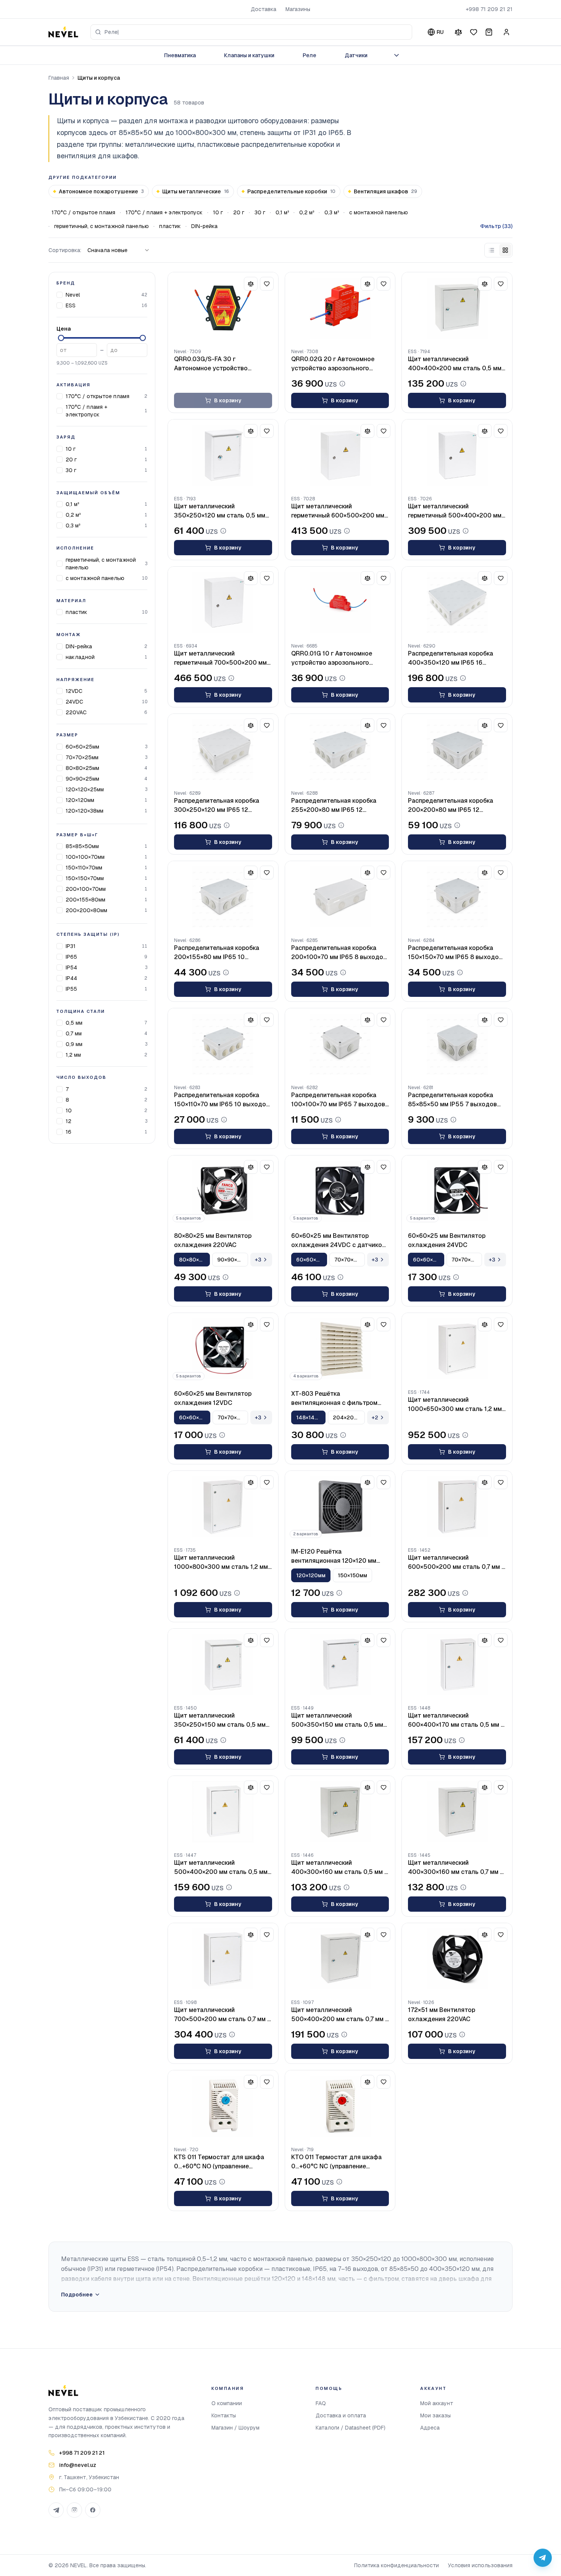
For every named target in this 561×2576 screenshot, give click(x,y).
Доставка (264, 9)
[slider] (61, 338)
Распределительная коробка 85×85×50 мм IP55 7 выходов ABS (452, 1100)
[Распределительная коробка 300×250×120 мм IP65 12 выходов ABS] (223, 750)
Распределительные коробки (291, 191)
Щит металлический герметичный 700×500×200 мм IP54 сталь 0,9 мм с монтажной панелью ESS (221, 658)
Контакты (224, 2415)
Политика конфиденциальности (397, 2565)
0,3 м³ (332, 212)
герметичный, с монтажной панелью (102, 226)
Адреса (430, 2428)
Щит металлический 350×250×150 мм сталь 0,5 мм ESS (220, 1720)
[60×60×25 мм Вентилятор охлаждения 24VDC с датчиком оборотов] (340, 1191)
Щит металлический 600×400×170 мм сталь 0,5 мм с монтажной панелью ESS (456, 1720)
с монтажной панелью (379, 212)
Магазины (298, 9)
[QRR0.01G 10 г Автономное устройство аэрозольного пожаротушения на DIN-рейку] (340, 603)
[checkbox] (60, 295)
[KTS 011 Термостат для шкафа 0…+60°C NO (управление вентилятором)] (223, 2106)
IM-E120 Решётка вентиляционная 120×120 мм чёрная (334, 1556)
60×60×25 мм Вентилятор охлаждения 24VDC (447, 1240)
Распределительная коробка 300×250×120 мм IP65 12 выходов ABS (217, 806)
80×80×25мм (82, 768)
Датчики (356, 55)
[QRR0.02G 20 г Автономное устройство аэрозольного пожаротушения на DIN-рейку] (340, 308)
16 (69, 1132)
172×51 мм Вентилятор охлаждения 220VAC (442, 2014)
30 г (260, 212)
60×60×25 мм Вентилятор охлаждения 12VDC (213, 1398)
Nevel (73, 295)
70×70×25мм (82, 757)
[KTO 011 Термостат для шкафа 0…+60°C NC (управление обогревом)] (340, 2106)
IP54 (71, 967)
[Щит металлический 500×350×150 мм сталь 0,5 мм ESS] (340, 1665)
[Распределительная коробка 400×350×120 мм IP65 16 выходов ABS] (457, 603)
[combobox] (251, 32)
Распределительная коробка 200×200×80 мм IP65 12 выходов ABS (451, 806)
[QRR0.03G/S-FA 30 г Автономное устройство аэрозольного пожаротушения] (223, 308)
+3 (258, 1260)
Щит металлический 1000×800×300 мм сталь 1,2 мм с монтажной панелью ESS (221, 1563)
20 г (239, 212)
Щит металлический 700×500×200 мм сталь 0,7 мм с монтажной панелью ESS (222, 2015)
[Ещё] (397, 55)
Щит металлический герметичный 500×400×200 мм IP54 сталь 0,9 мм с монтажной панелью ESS (455, 511)
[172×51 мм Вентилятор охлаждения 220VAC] (457, 1959)
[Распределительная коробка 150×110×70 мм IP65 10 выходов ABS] (223, 1044)
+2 (375, 1417)
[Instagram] (74, 2510)
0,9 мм (74, 1044)
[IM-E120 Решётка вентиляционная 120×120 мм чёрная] (340, 1507)
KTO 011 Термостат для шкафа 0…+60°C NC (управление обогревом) (336, 2162)
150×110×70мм (84, 868)
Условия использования (480, 2565)
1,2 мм (73, 1055)
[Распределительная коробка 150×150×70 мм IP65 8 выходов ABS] (457, 897)
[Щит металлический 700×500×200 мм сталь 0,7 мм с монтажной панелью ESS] (223, 1959)
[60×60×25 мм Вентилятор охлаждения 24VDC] (457, 1191)
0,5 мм (74, 1023)
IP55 (71, 989)
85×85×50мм (82, 846)
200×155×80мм (85, 900)
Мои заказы (435, 2415)
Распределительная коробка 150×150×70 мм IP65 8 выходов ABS (455, 953)
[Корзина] (489, 32)
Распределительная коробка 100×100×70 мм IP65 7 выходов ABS (338, 1100)
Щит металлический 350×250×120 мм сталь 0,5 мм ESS (220, 511)
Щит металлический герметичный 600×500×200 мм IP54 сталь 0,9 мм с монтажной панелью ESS (338, 511)
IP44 (71, 978)
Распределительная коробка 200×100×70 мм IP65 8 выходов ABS (339, 953)
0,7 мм (74, 1033)
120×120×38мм (85, 811)
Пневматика (180, 55)
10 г (218, 212)
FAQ (321, 2403)
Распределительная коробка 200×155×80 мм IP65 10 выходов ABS (217, 953)
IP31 (71, 946)
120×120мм (80, 800)
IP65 (71, 957)
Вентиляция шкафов (385, 191)
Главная (59, 78)
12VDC (74, 691)
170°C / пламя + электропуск (164, 212)
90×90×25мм (82, 779)
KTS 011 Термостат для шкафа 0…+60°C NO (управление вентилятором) (219, 2162)
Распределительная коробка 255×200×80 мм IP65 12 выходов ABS (334, 806)
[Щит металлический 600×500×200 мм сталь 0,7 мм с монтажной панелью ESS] (457, 1507)
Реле (310, 55)
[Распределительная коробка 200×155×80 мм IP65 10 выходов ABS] (223, 897)
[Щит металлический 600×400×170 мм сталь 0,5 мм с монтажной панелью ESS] (457, 1665)
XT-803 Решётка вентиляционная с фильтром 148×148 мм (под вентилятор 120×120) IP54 (334, 1399)
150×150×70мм (85, 878)
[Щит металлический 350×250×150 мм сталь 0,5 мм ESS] (223, 1665)
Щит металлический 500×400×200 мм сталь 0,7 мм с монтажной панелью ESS (340, 2015)
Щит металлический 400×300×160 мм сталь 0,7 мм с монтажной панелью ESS (456, 1868)
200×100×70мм (86, 889)
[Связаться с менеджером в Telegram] (543, 2558)
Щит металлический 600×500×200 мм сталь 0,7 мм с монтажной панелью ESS (456, 1563)
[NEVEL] (63, 32)
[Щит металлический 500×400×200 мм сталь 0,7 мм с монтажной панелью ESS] (340, 1959)
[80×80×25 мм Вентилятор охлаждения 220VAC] (223, 1191)
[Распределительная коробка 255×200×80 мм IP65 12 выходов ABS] (340, 750)
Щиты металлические (196, 191)
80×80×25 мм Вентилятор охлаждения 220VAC (213, 1240)
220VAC (76, 712)
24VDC (74, 702)
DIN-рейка (204, 226)
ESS (71, 305)
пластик (170, 226)
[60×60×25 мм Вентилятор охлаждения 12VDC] (223, 1349)
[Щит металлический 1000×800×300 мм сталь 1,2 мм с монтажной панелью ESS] (223, 1507)
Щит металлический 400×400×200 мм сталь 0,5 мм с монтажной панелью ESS (455, 364)
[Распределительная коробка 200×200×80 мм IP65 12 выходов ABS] (457, 750)
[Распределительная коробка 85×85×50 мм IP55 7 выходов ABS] (457, 1044)
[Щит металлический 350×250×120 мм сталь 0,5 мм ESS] (223, 455)
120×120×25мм (85, 789)
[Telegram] (56, 2510)
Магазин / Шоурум (235, 2428)
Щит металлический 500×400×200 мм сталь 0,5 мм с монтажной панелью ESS (221, 1868)
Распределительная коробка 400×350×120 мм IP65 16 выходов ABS (451, 658)
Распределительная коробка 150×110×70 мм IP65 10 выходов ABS (222, 1100)
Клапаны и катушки (249, 55)
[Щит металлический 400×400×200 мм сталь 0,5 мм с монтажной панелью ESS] (457, 308)
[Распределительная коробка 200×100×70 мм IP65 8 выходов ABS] (340, 897)
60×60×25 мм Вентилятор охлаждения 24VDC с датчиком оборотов (339, 1241)
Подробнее (77, 2295)
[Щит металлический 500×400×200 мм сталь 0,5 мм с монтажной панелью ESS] (223, 1812)
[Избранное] (474, 32)
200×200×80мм (86, 910)
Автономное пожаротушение (101, 191)
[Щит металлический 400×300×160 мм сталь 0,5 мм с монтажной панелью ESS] (340, 1812)
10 (69, 1110)
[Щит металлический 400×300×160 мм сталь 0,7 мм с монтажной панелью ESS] (457, 1812)
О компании (227, 2403)
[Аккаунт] (506, 32)
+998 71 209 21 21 (489, 9)
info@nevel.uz (78, 2465)
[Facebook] (93, 2510)
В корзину (228, 400)
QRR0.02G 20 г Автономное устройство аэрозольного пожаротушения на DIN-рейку (335, 364)
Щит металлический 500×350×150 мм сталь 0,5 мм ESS (337, 1720)
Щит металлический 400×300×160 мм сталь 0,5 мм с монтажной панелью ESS (339, 1868)
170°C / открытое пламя (83, 212)
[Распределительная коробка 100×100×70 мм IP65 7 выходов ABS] (340, 1044)
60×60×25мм (82, 747)
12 (69, 1121)
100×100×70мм (85, 857)
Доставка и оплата (341, 2415)
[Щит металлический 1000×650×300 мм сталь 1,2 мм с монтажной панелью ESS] (457, 1349)
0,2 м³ (307, 212)
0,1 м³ (282, 212)
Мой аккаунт (437, 2403)
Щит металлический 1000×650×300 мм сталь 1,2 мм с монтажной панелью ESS (455, 1405)
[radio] (492, 250)
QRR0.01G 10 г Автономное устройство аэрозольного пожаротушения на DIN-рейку (335, 658)
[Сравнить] (458, 32)
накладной (80, 657)
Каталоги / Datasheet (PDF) (351, 2428)
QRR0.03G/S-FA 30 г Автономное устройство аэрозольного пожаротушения (219, 364)
